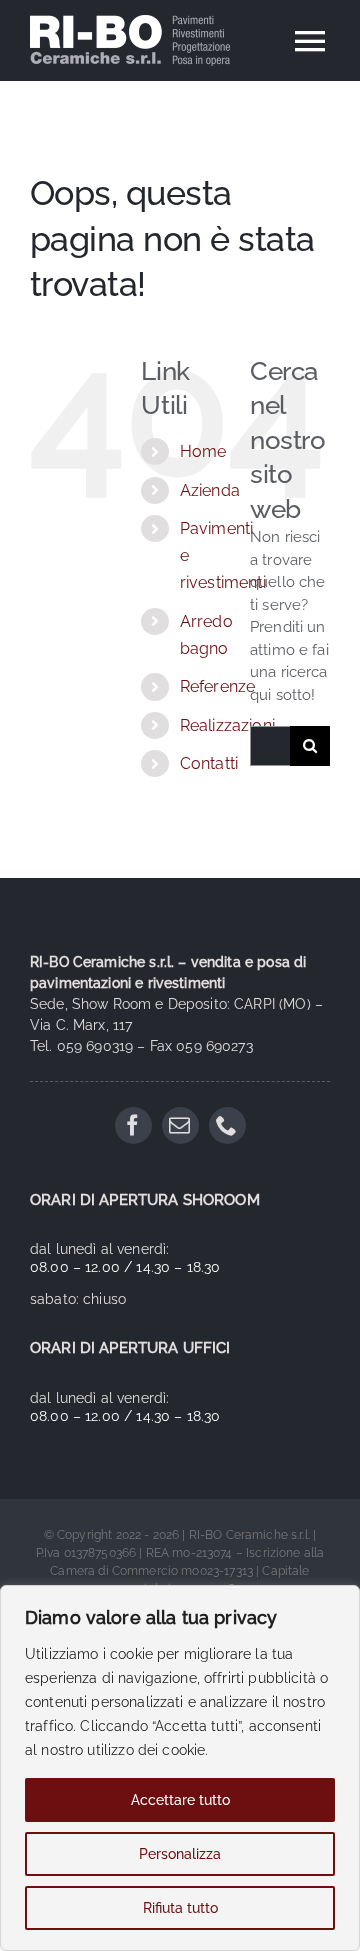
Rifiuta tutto (180, 1908)
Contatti (209, 763)
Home (203, 451)
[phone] (227, 1125)
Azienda (210, 490)
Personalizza (180, 1854)
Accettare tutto (180, 1800)
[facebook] (133, 1125)
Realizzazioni (227, 725)
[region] (180, 1768)
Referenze (217, 686)
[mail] (180, 1125)
